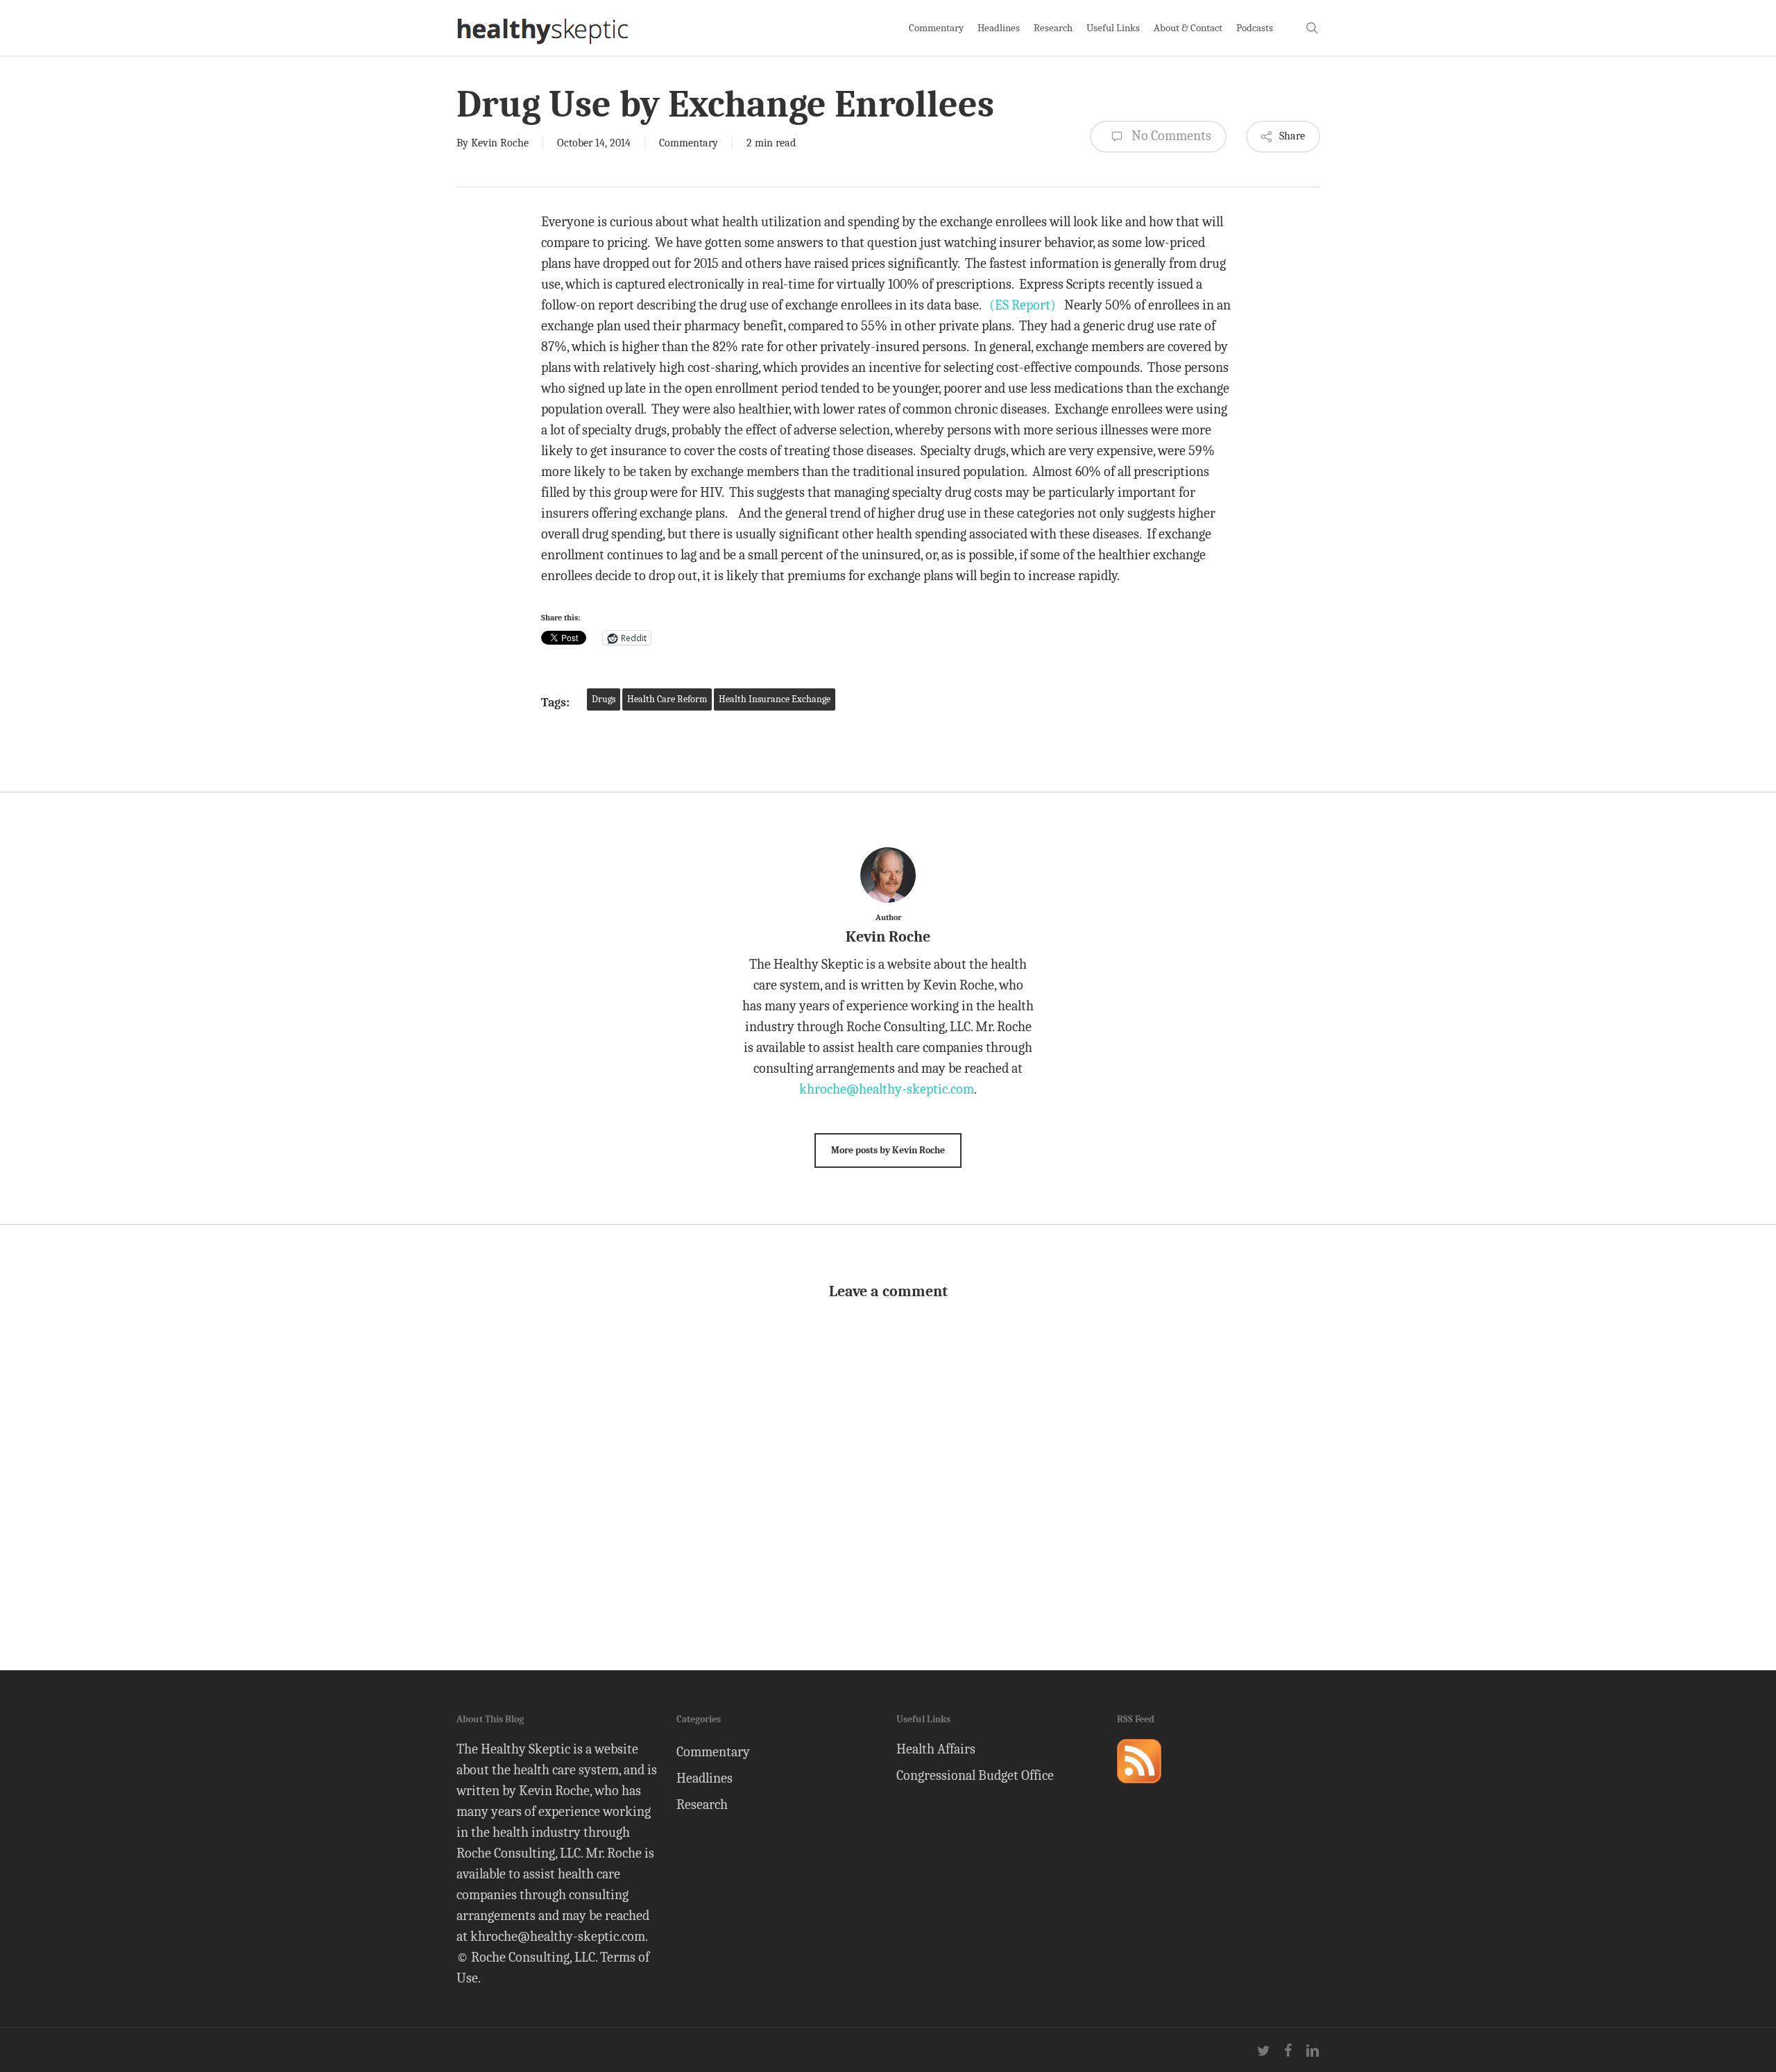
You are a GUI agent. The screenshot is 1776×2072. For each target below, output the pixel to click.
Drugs (604, 699)
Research (702, 1804)
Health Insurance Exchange (775, 699)
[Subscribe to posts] (1139, 1789)
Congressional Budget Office (975, 1775)
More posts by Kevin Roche (888, 1150)
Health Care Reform (667, 699)
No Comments (1170, 136)
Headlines (705, 1778)
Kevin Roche (500, 143)
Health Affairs (936, 1749)
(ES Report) (1023, 305)
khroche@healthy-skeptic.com (887, 1089)
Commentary (689, 143)
